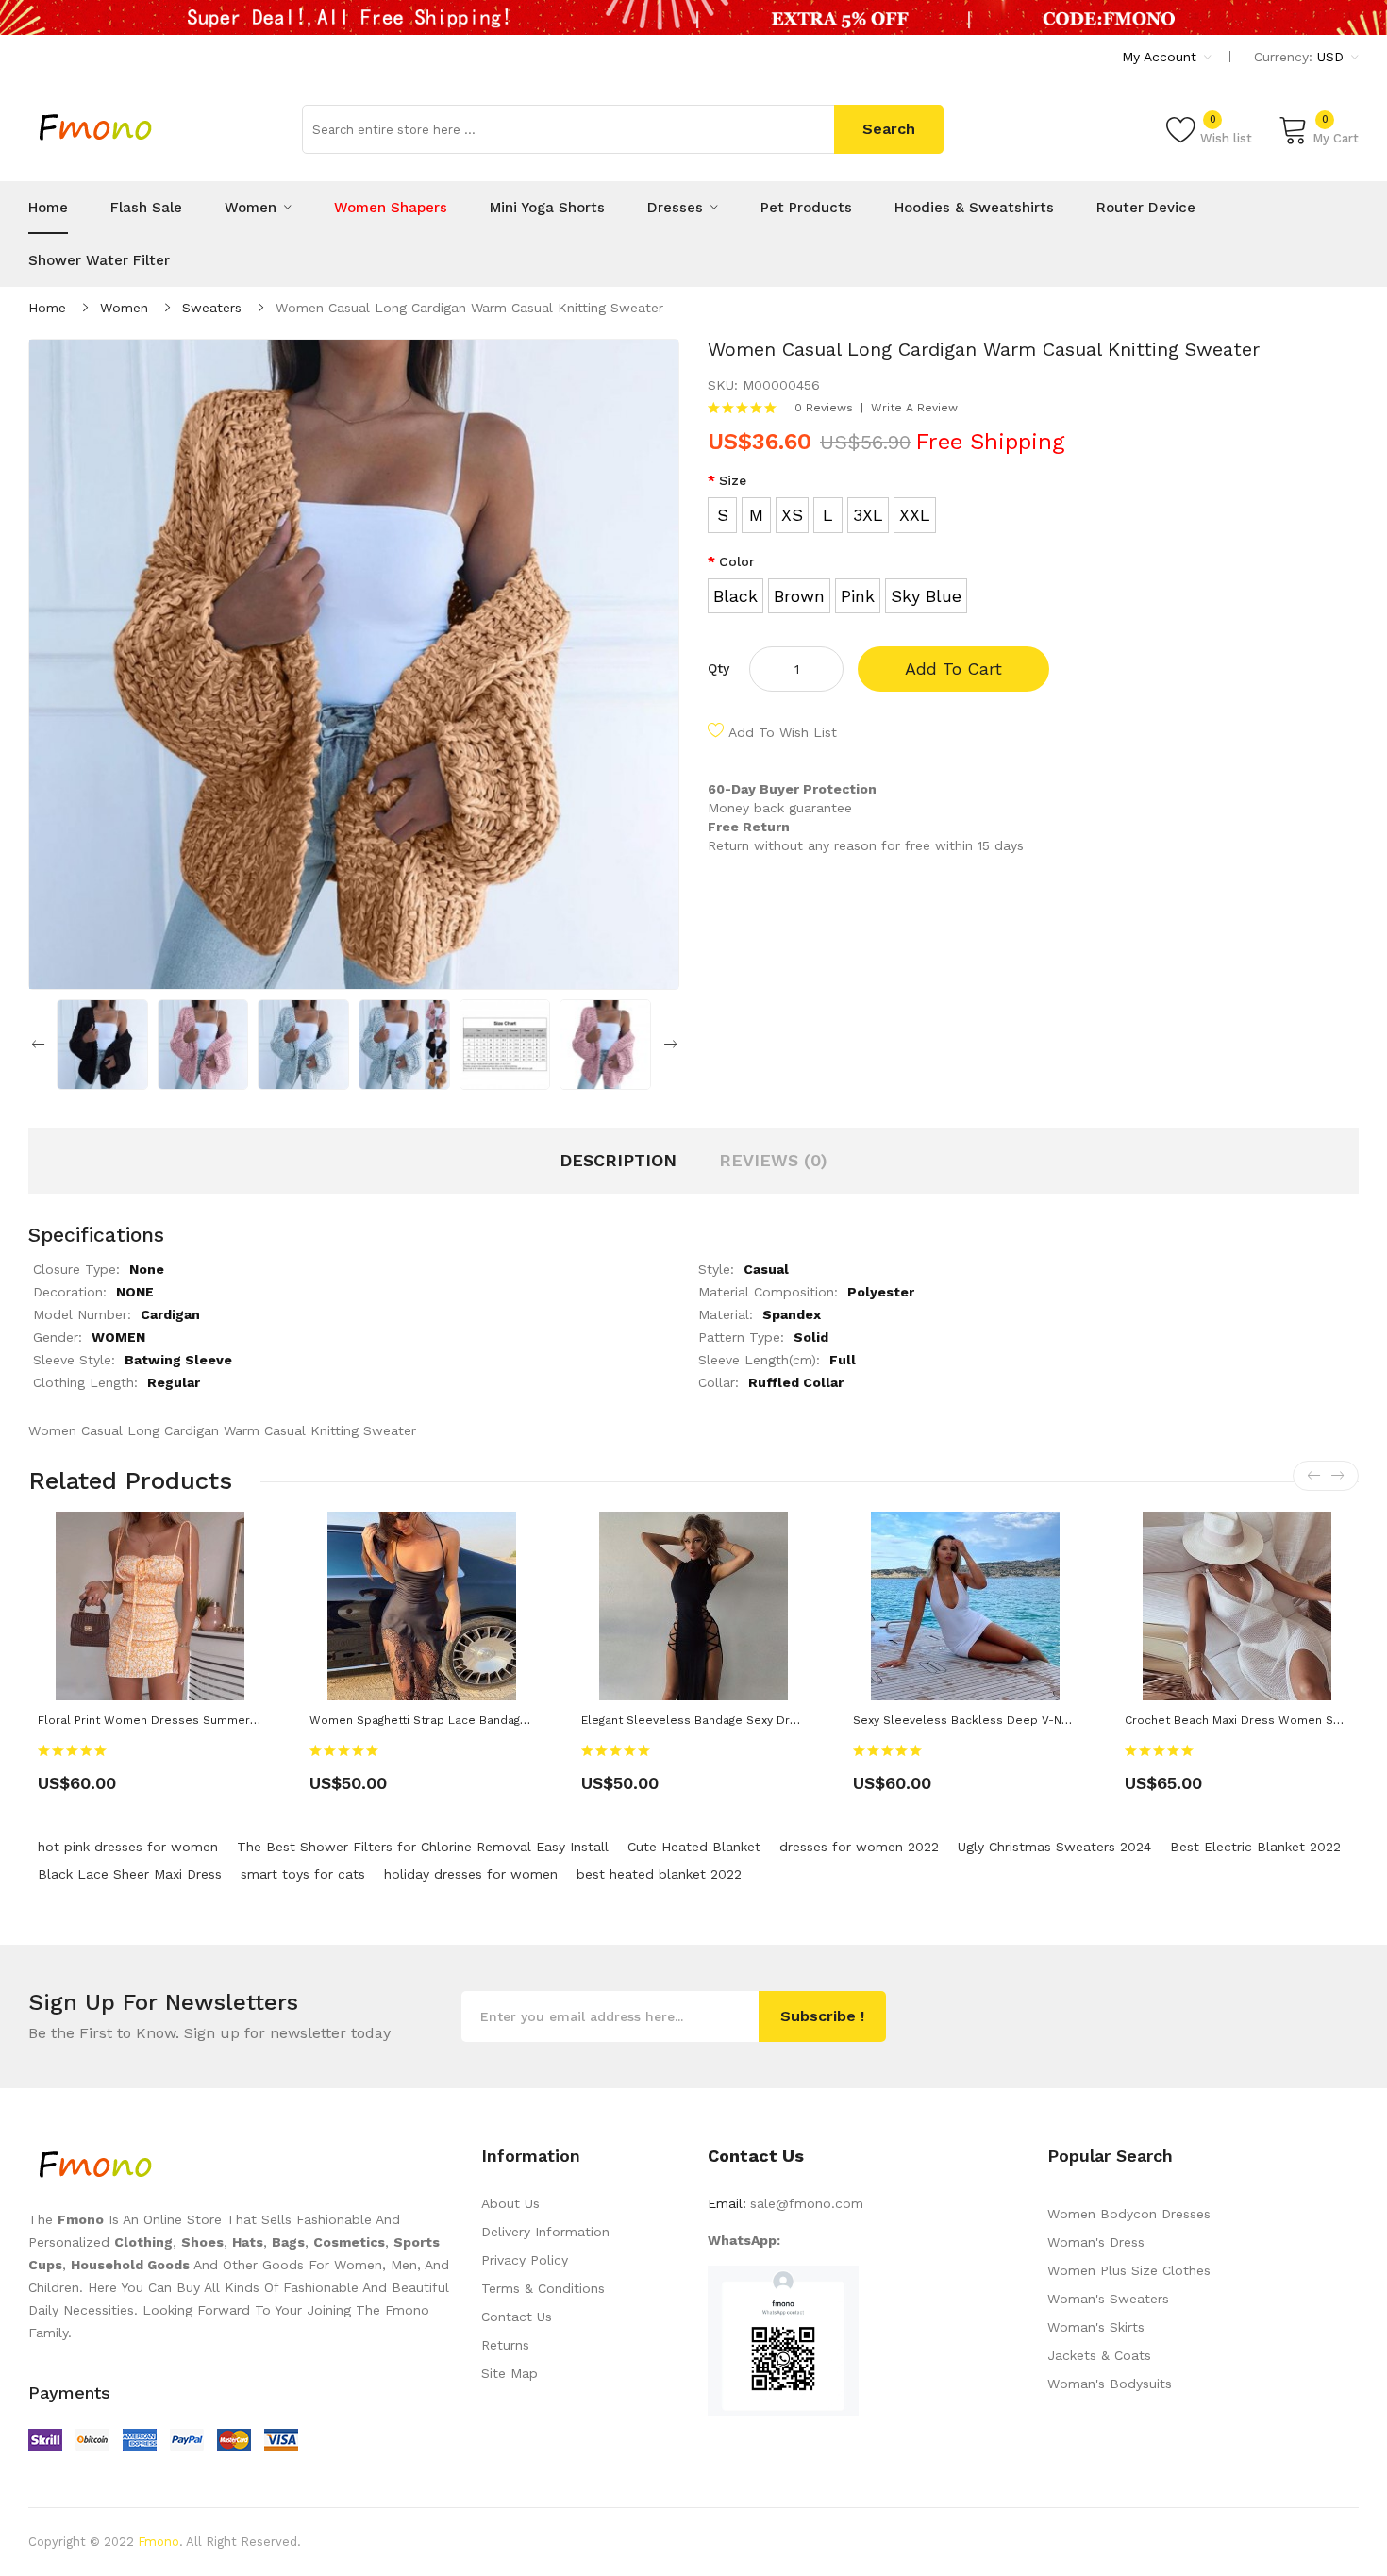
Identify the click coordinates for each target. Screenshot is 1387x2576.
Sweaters (212, 308)
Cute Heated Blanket (694, 1847)
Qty (719, 668)
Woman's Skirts (1096, 2327)
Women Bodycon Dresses (1129, 2214)
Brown (799, 596)
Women (124, 308)
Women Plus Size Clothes (1129, 2270)
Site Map (510, 2373)
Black (735, 596)
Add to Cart (953, 669)
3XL (868, 515)
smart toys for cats (303, 1874)
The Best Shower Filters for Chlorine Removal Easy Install (423, 1847)
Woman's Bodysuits (1110, 2384)
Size (733, 480)
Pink (858, 596)
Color (737, 561)
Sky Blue (926, 596)
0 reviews (824, 408)
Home (47, 308)
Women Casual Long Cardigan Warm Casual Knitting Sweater (469, 308)
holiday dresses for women (471, 1874)
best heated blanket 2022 (659, 1874)
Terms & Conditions (543, 2288)
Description (618, 1160)
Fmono (159, 2542)
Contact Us (517, 2317)
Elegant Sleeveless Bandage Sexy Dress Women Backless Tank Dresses (788, 1720)
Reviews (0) (773, 1160)
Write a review (914, 408)
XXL (915, 515)
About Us (510, 2203)
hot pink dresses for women (128, 1847)
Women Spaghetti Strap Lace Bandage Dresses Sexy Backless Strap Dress (524, 1720)
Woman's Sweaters (1108, 2299)
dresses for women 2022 (859, 1847)
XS (792, 515)
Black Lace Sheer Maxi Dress (130, 1874)
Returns (505, 2345)
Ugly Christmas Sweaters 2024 (1054, 1847)
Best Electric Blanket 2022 (1255, 1847)
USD (1333, 57)
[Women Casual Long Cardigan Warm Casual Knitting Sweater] (102, 1044)
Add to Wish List (783, 732)
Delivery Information (545, 2232)
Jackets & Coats (1099, 2355)
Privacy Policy (525, 2260)
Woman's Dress (1096, 2242)
